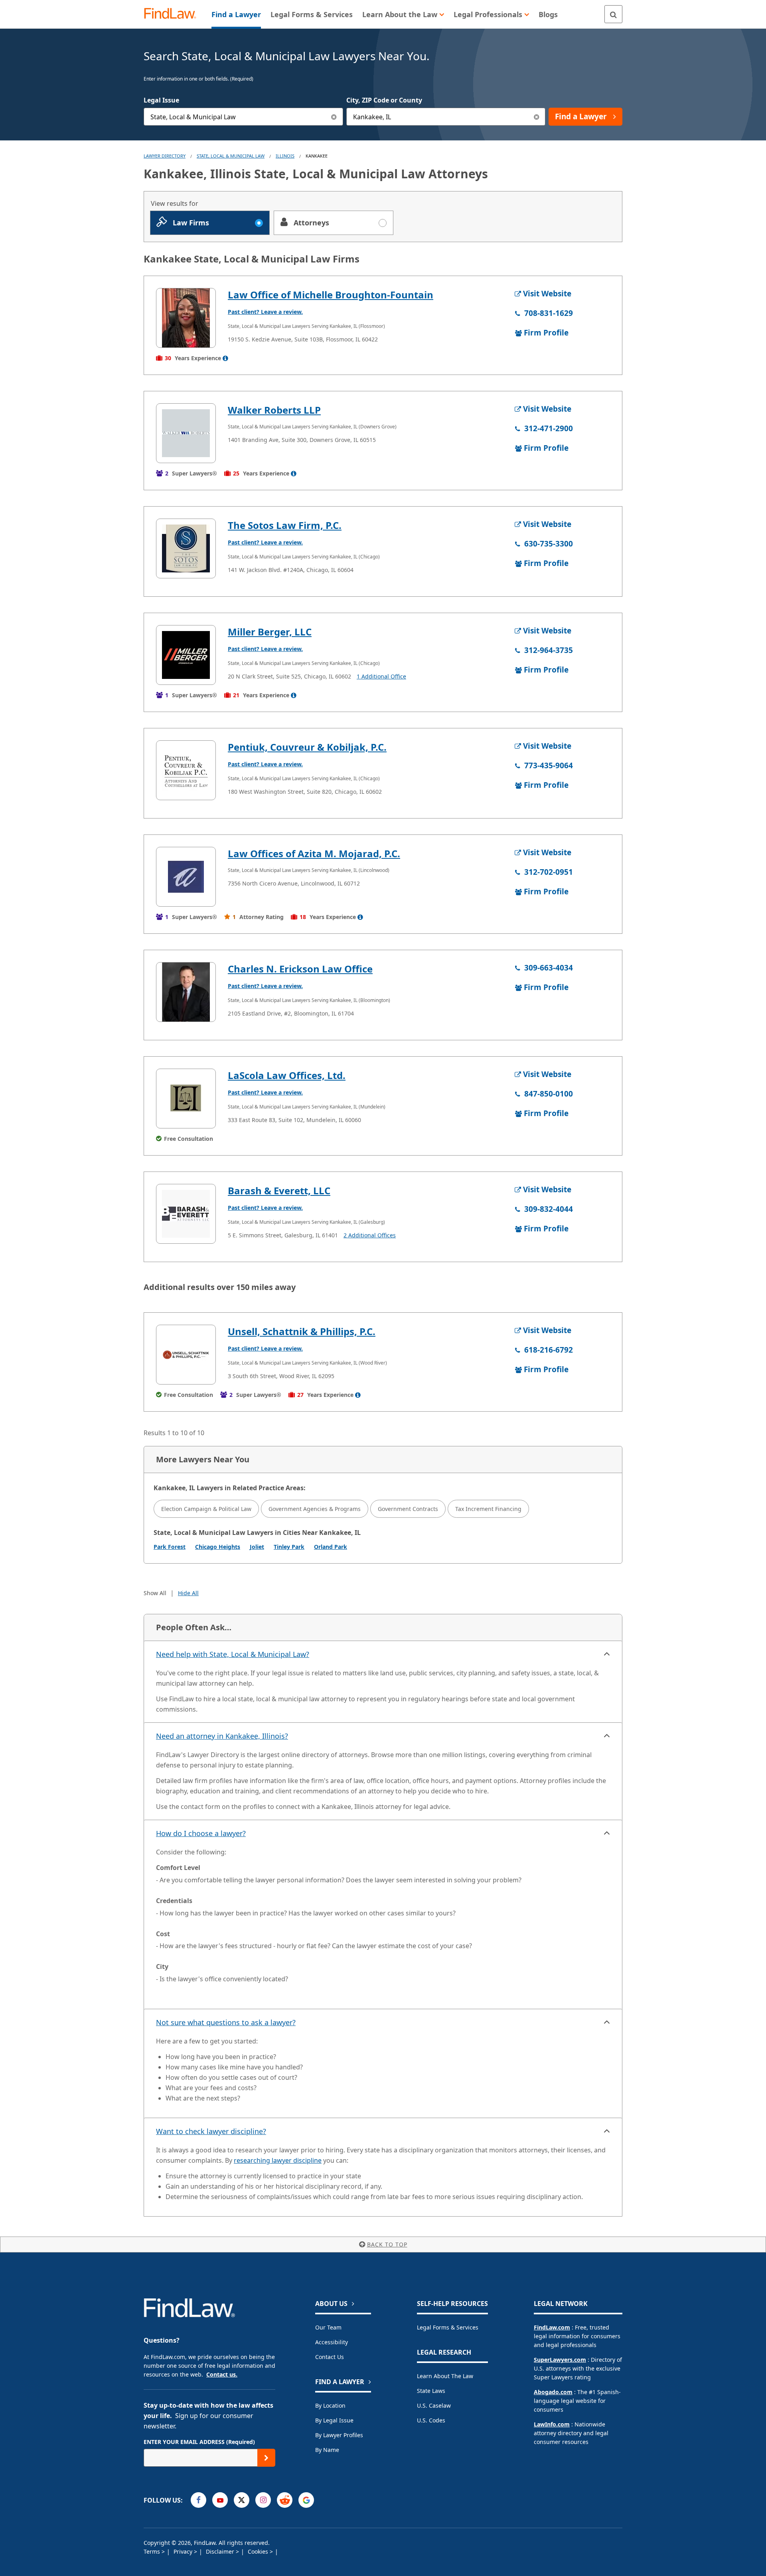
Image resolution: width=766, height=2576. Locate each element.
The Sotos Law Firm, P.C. (285, 525)
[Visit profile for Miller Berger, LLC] (186, 655)
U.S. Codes (431, 2420)
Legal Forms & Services (448, 2327)
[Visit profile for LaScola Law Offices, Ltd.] (186, 1099)
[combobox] (243, 117)
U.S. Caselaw (434, 2405)
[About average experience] (225, 358)
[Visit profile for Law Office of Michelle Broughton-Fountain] (186, 318)
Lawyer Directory (165, 156)
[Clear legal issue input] (334, 117)
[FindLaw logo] (173, 14)
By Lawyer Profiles (339, 2435)
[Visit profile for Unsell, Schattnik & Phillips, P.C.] (186, 1355)
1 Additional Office (381, 676)
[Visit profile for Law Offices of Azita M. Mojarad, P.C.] (186, 877)
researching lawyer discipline (278, 2160)
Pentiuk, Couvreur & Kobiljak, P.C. (307, 747)
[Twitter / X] (242, 2500)
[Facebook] (198, 2500)
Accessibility (332, 2342)
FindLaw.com (552, 2327)
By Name (327, 2450)
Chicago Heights (218, 1547)
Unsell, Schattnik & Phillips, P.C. (302, 1331)
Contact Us (330, 2357)
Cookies (259, 2551)
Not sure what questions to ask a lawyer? (226, 2022)
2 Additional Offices (370, 1235)
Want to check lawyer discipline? (211, 2131)
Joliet (257, 1547)
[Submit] (266, 2458)
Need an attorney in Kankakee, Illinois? (222, 1736)
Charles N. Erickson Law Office (300, 969)
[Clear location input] (536, 117)
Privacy (184, 2551)
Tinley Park (289, 1547)
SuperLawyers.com (560, 2360)
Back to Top (387, 2244)
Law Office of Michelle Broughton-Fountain (331, 295)
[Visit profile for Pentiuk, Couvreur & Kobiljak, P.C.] (186, 770)
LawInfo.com (552, 2424)
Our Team (328, 2327)
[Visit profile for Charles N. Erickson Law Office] (186, 992)
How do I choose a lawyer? (201, 1833)
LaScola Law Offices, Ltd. (287, 1075)
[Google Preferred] (306, 2500)
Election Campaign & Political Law (206, 1509)
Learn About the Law (445, 2376)
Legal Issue (161, 100)
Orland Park (331, 1547)
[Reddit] (285, 2500)
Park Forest (170, 1547)
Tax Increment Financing (488, 1509)
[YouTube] (220, 2500)
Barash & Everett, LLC (279, 1190)
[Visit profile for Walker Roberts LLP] (186, 433)
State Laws (431, 2391)
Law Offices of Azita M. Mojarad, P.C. (314, 853)
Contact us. (222, 2374)
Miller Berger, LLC (270, 632)
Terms (153, 2551)
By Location (330, 2405)
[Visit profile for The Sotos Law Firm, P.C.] (186, 548)
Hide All (188, 1593)
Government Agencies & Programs (315, 1509)
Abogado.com (553, 2392)
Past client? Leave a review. (265, 312)
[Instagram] (263, 2500)
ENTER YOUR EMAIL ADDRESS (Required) (199, 2442)
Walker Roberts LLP (274, 410)
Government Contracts (408, 1509)
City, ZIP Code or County (384, 100)
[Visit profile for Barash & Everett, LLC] (186, 1214)
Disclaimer (221, 2551)
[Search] (613, 14)
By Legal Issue (334, 2420)
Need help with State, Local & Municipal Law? (233, 1654)
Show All (155, 1593)
